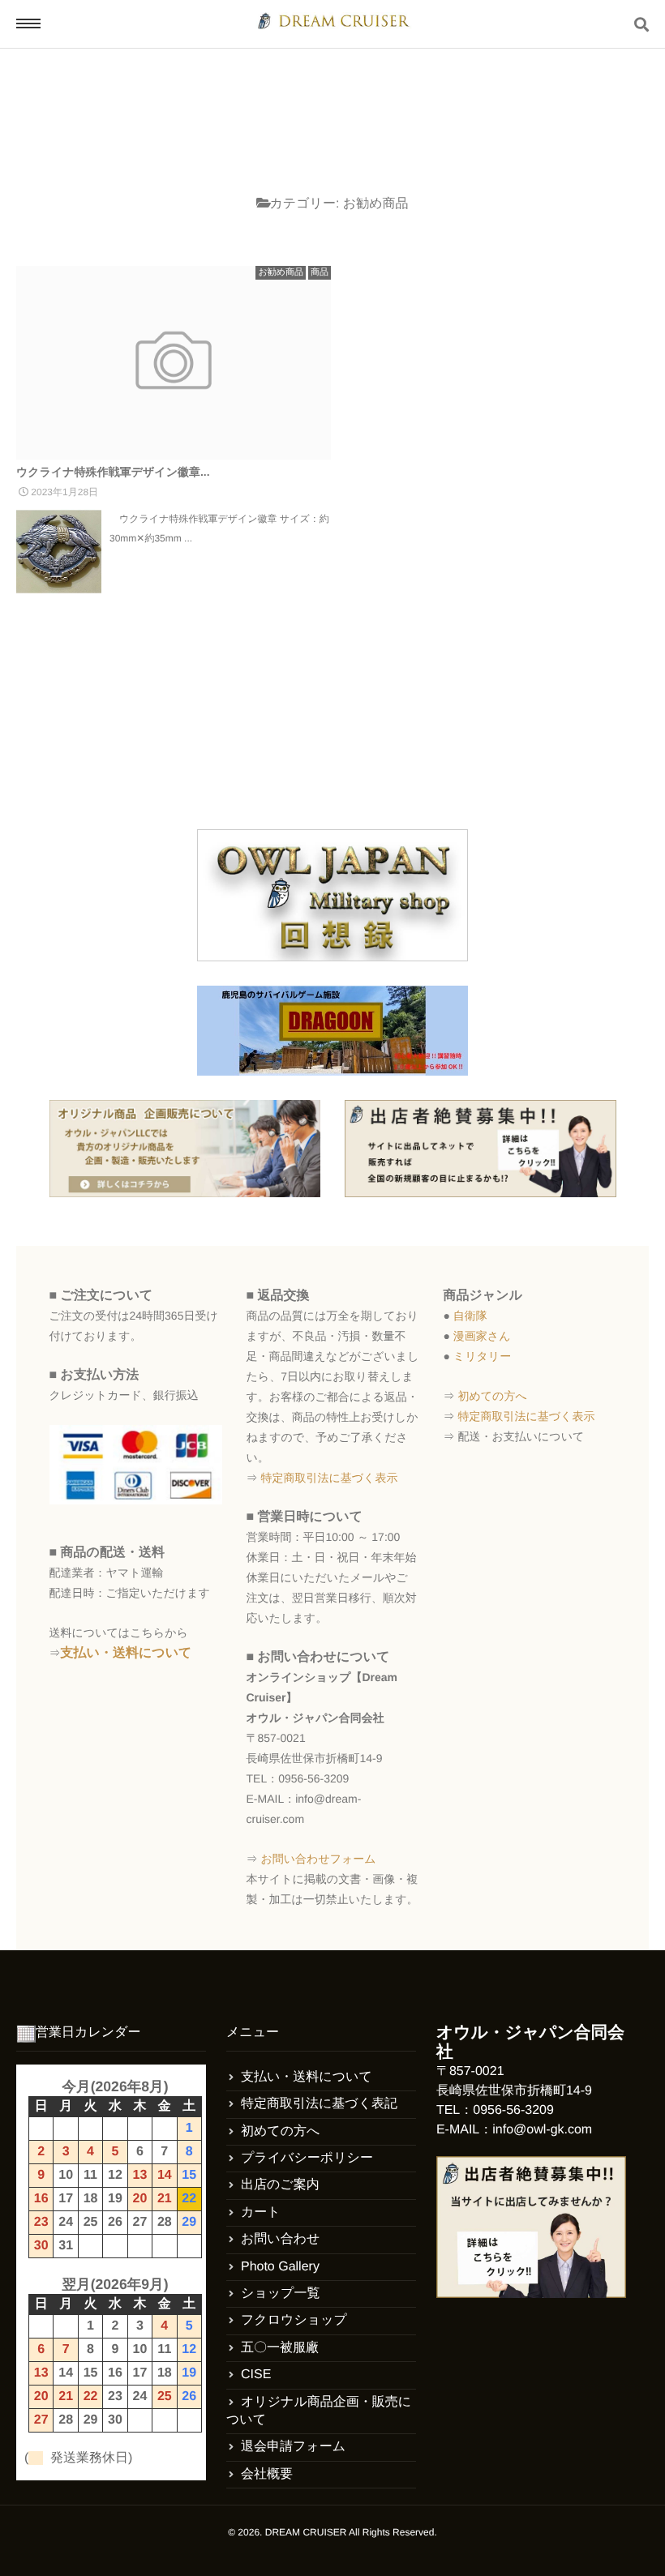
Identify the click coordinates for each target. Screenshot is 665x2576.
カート (261, 2212)
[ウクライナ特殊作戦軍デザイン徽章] (174, 363)
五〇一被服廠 (280, 2348)
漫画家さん (482, 1336)
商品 (320, 272)
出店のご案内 (280, 2185)
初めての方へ (492, 1396)
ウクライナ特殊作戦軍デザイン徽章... (113, 472)
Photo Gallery (280, 2267)
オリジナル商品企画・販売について (319, 2411)
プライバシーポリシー (307, 2158)
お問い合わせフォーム (318, 1859)
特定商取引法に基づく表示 (329, 1478)
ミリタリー (482, 1356)
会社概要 (267, 2474)
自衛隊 (470, 1316)
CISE (256, 2375)
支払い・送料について (127, 1653)
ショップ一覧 (281, 2294)
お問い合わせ (281, 2239)
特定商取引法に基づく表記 (319, 2104)
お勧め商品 (281, 272)
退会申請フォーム (293, 2447)
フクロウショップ (294, 2320)
